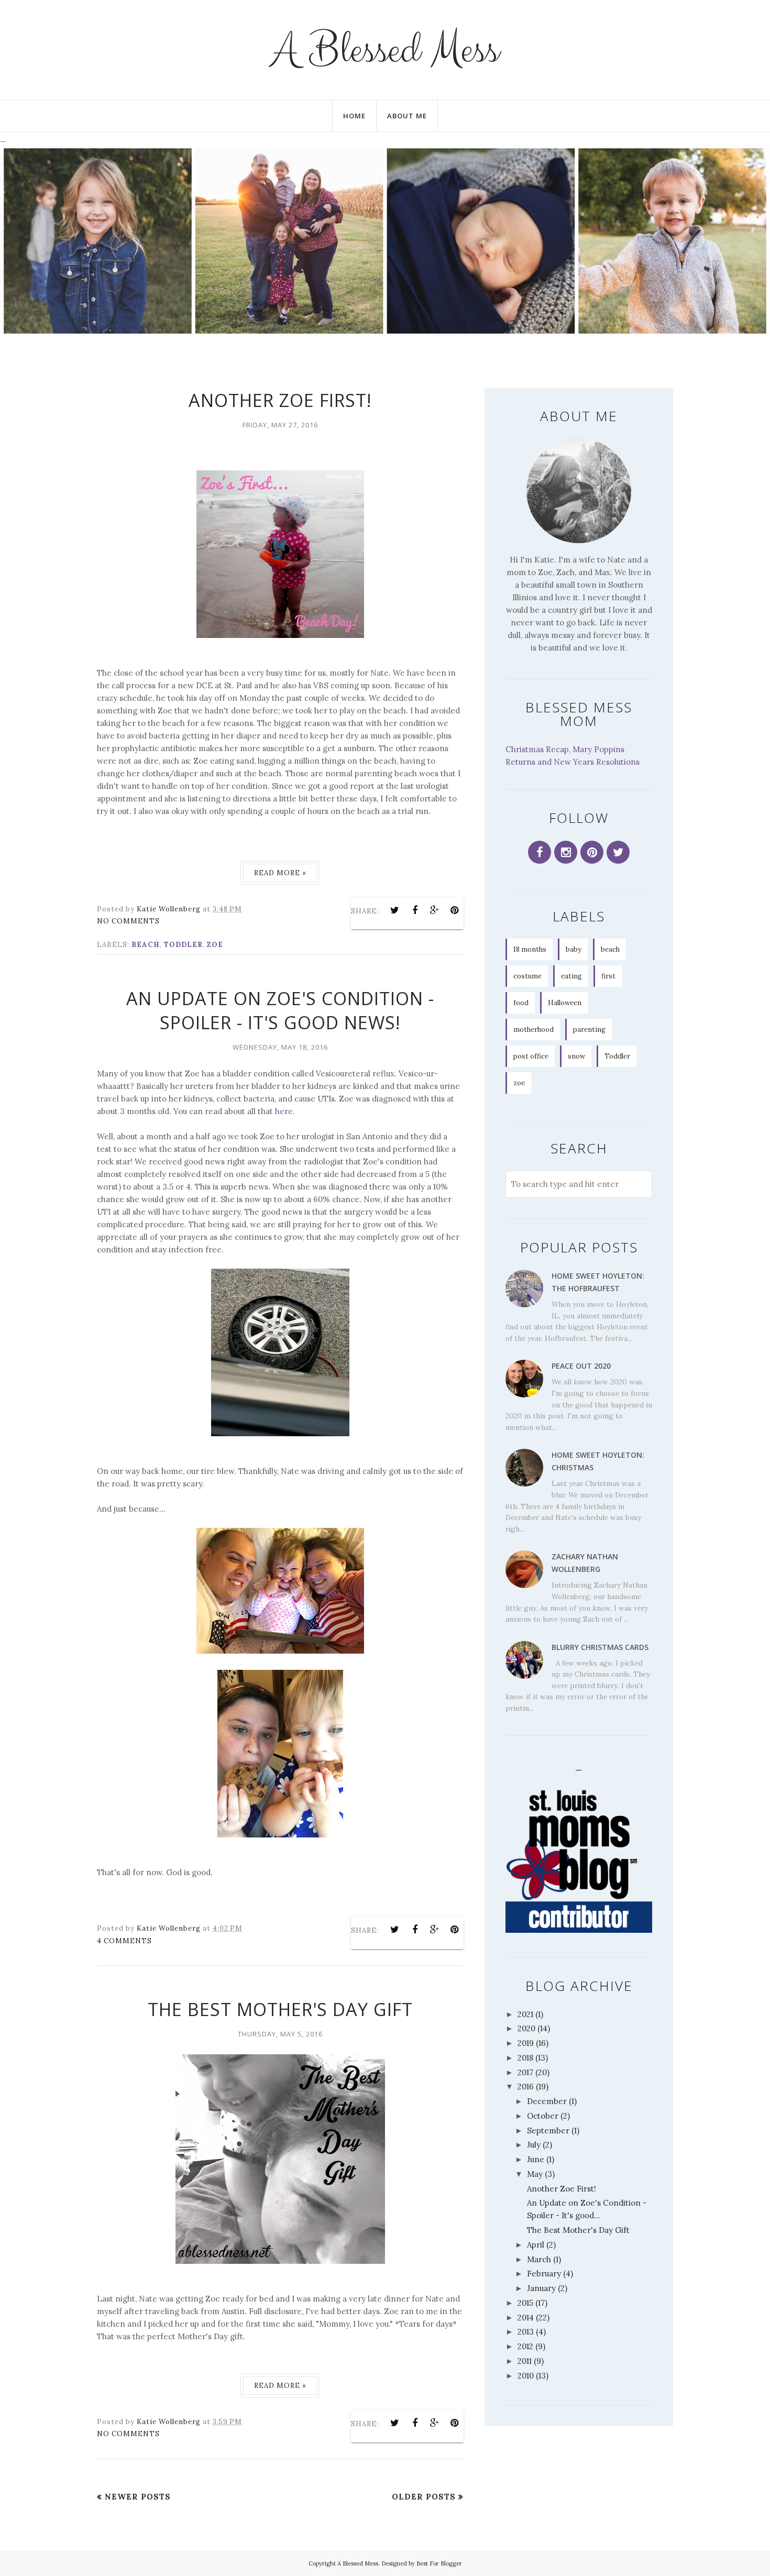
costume (527, 976)
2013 (526, 2332)
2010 (526, 2376)
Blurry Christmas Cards (600, 1647)
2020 (526, 2028)
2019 (526, 2043)
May (535, 2174)
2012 (525, 2346)
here (284, 1111)
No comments (128, 921)
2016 (526, 2087)
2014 (526, 2318)
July (534, 2145)
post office (531, 1056)
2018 (525, 2058)
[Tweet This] (395, 910)
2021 (525, 2014)
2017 (525, 2072)
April (536, 2245)
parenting (589, 1030)
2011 (525, 2361)
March (539, 2259)
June (536, 2159)
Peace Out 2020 (581, 1366)
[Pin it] (455, 910)
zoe (215, 945)
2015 (525, 2303)
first (608, 976)
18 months (530, 949)
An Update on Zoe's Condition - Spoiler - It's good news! (280, 1010)
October (543, 2116)
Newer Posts (138, 2497)
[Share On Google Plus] (435, 910)
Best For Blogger (439, 2563)
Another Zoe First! (280, 400)
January (541, 2288)
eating (571, 976)
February (544, 2274)
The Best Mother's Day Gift (280, 2009)
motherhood (533, 1030)
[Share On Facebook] (415, 910)
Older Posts (424, 2497)
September (548, 2131)
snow (576, 1056)
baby (574, 949)
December (547, 2101)
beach (146, 945)
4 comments (124, 1941)
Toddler (183, 945)
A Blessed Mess (385, 50)
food (521, 1003)
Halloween (565, 1003)
